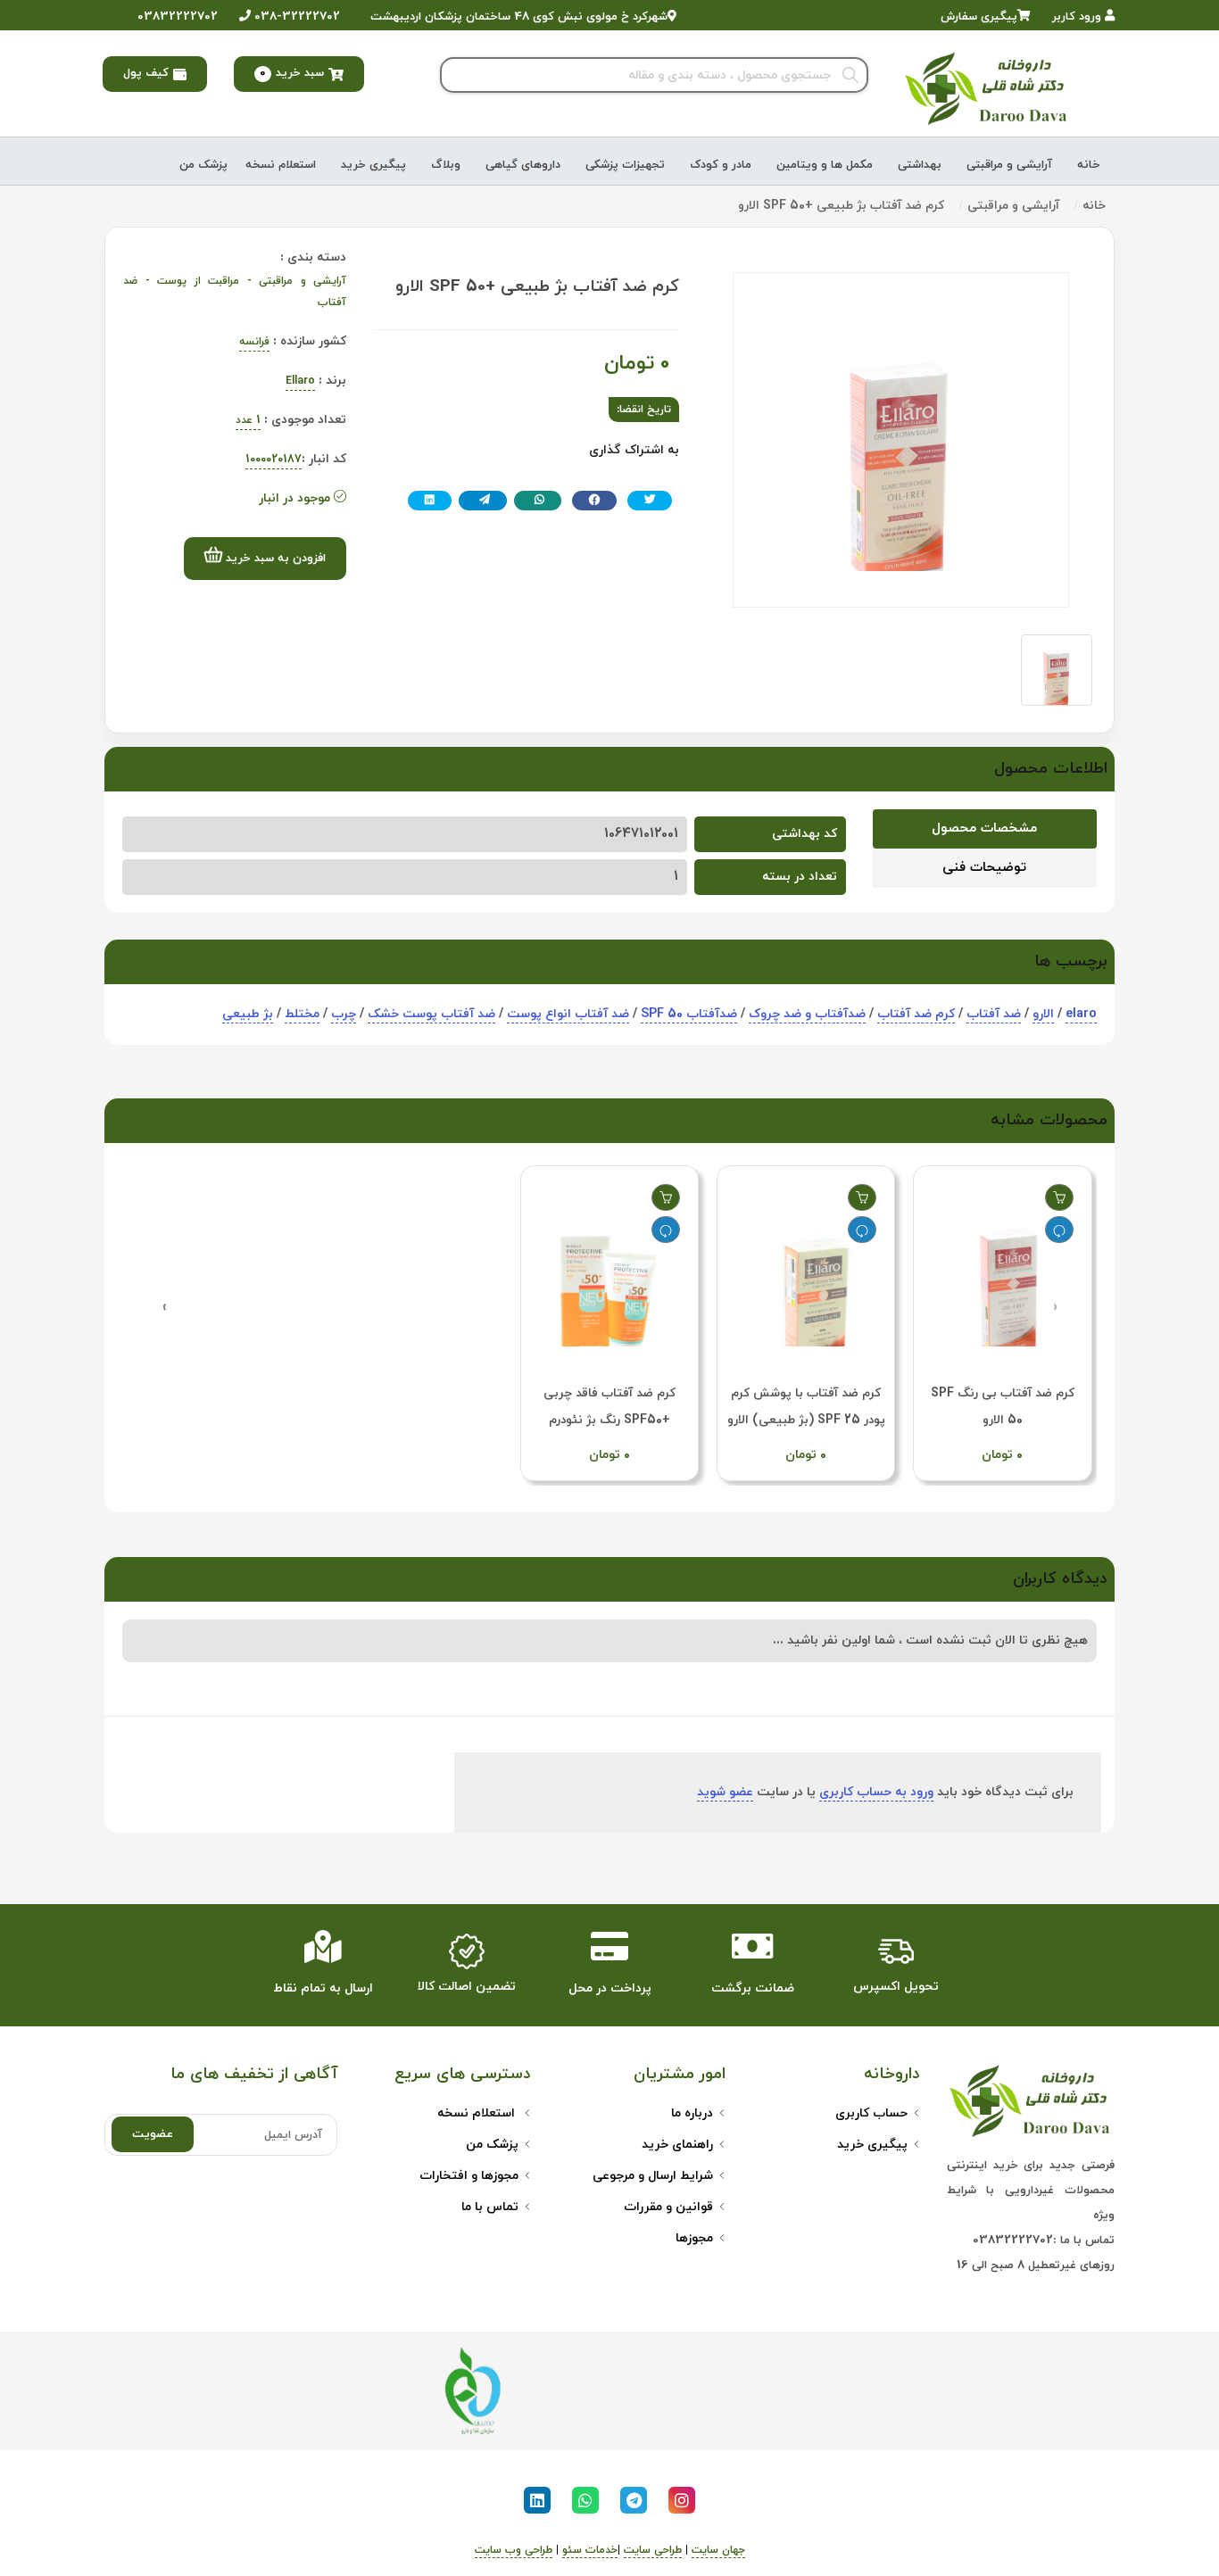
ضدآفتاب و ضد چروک (807, 1014)
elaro (1081, 1014)
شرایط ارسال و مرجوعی (653, 2176)
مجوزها (694, 2238)
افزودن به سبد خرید (274, 559)
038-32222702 (295, 17)
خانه (1089, 165)
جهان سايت (718, 2550)
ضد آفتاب (994, 1014)
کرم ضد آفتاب (916, 1014)
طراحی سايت (653, 2550)
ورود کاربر (1078, 17)
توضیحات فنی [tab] (984, 868)
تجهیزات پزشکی (625, 165)
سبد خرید (292, 73)
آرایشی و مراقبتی (1009, 165)
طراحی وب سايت (514, 2550)
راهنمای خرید (677, 2145)
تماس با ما (490, 2207)
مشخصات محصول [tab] (984, 828)
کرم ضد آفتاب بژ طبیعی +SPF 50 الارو (841, 206)
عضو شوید (725, 1792)
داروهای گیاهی (523, 165)
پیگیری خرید (373, 165)
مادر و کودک (721, 165)
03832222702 (176, 17)
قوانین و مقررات (668, 2207)
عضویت (153, 2134)
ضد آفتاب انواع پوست (568, 1014)
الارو (1043, 1014)
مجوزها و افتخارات (469, 2176)
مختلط (302, 1014)
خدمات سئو (590, 2550)
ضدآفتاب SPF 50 (689, 1014)
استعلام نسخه (281, 165)
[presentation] (1055, 1307)
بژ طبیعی (248, 1014)
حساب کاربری (871, 2113)
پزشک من (203, 165)
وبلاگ (446, 165)
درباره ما (692, 2113)
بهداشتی (920, 165)
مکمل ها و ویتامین (825, 165)
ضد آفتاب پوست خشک (431, 1014)
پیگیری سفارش (979, 17)
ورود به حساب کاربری (876, 1792)
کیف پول (146, 73)
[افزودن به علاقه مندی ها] (1059, 1197)
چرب (344, 1014)
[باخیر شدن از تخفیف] (1059, 1230)
